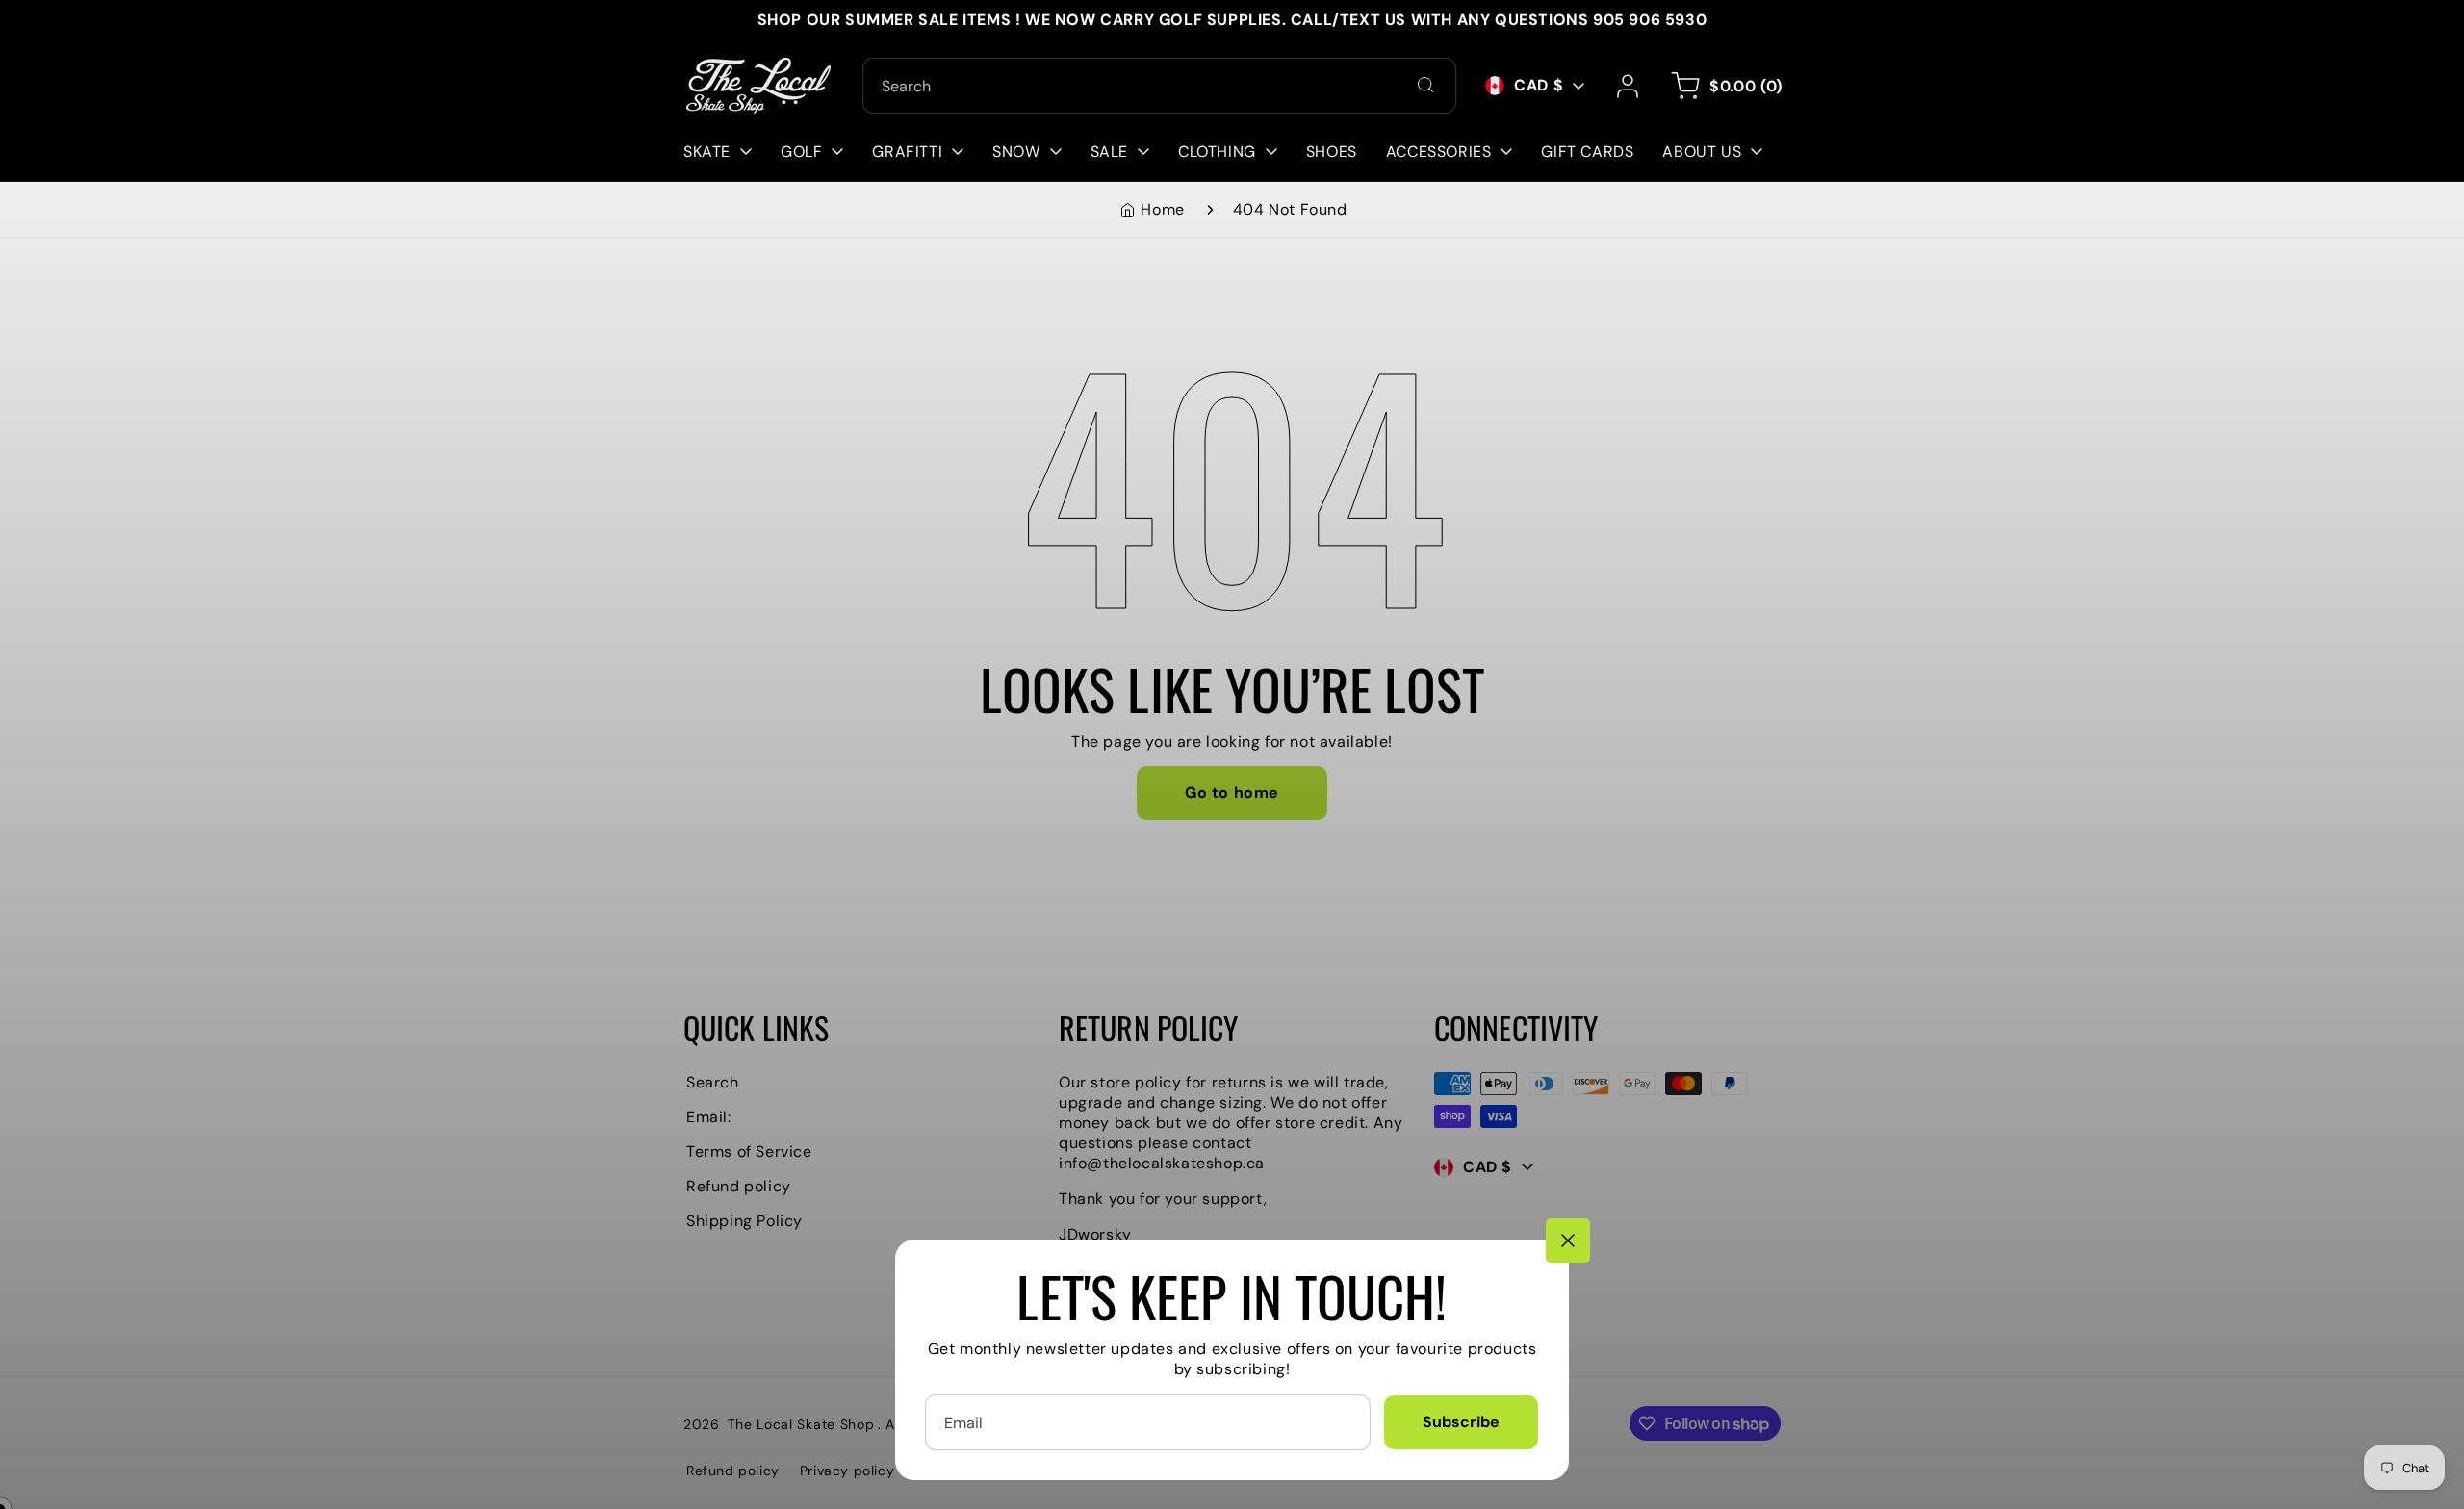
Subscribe (1461, 1422)
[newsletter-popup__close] (1568, 1240)
